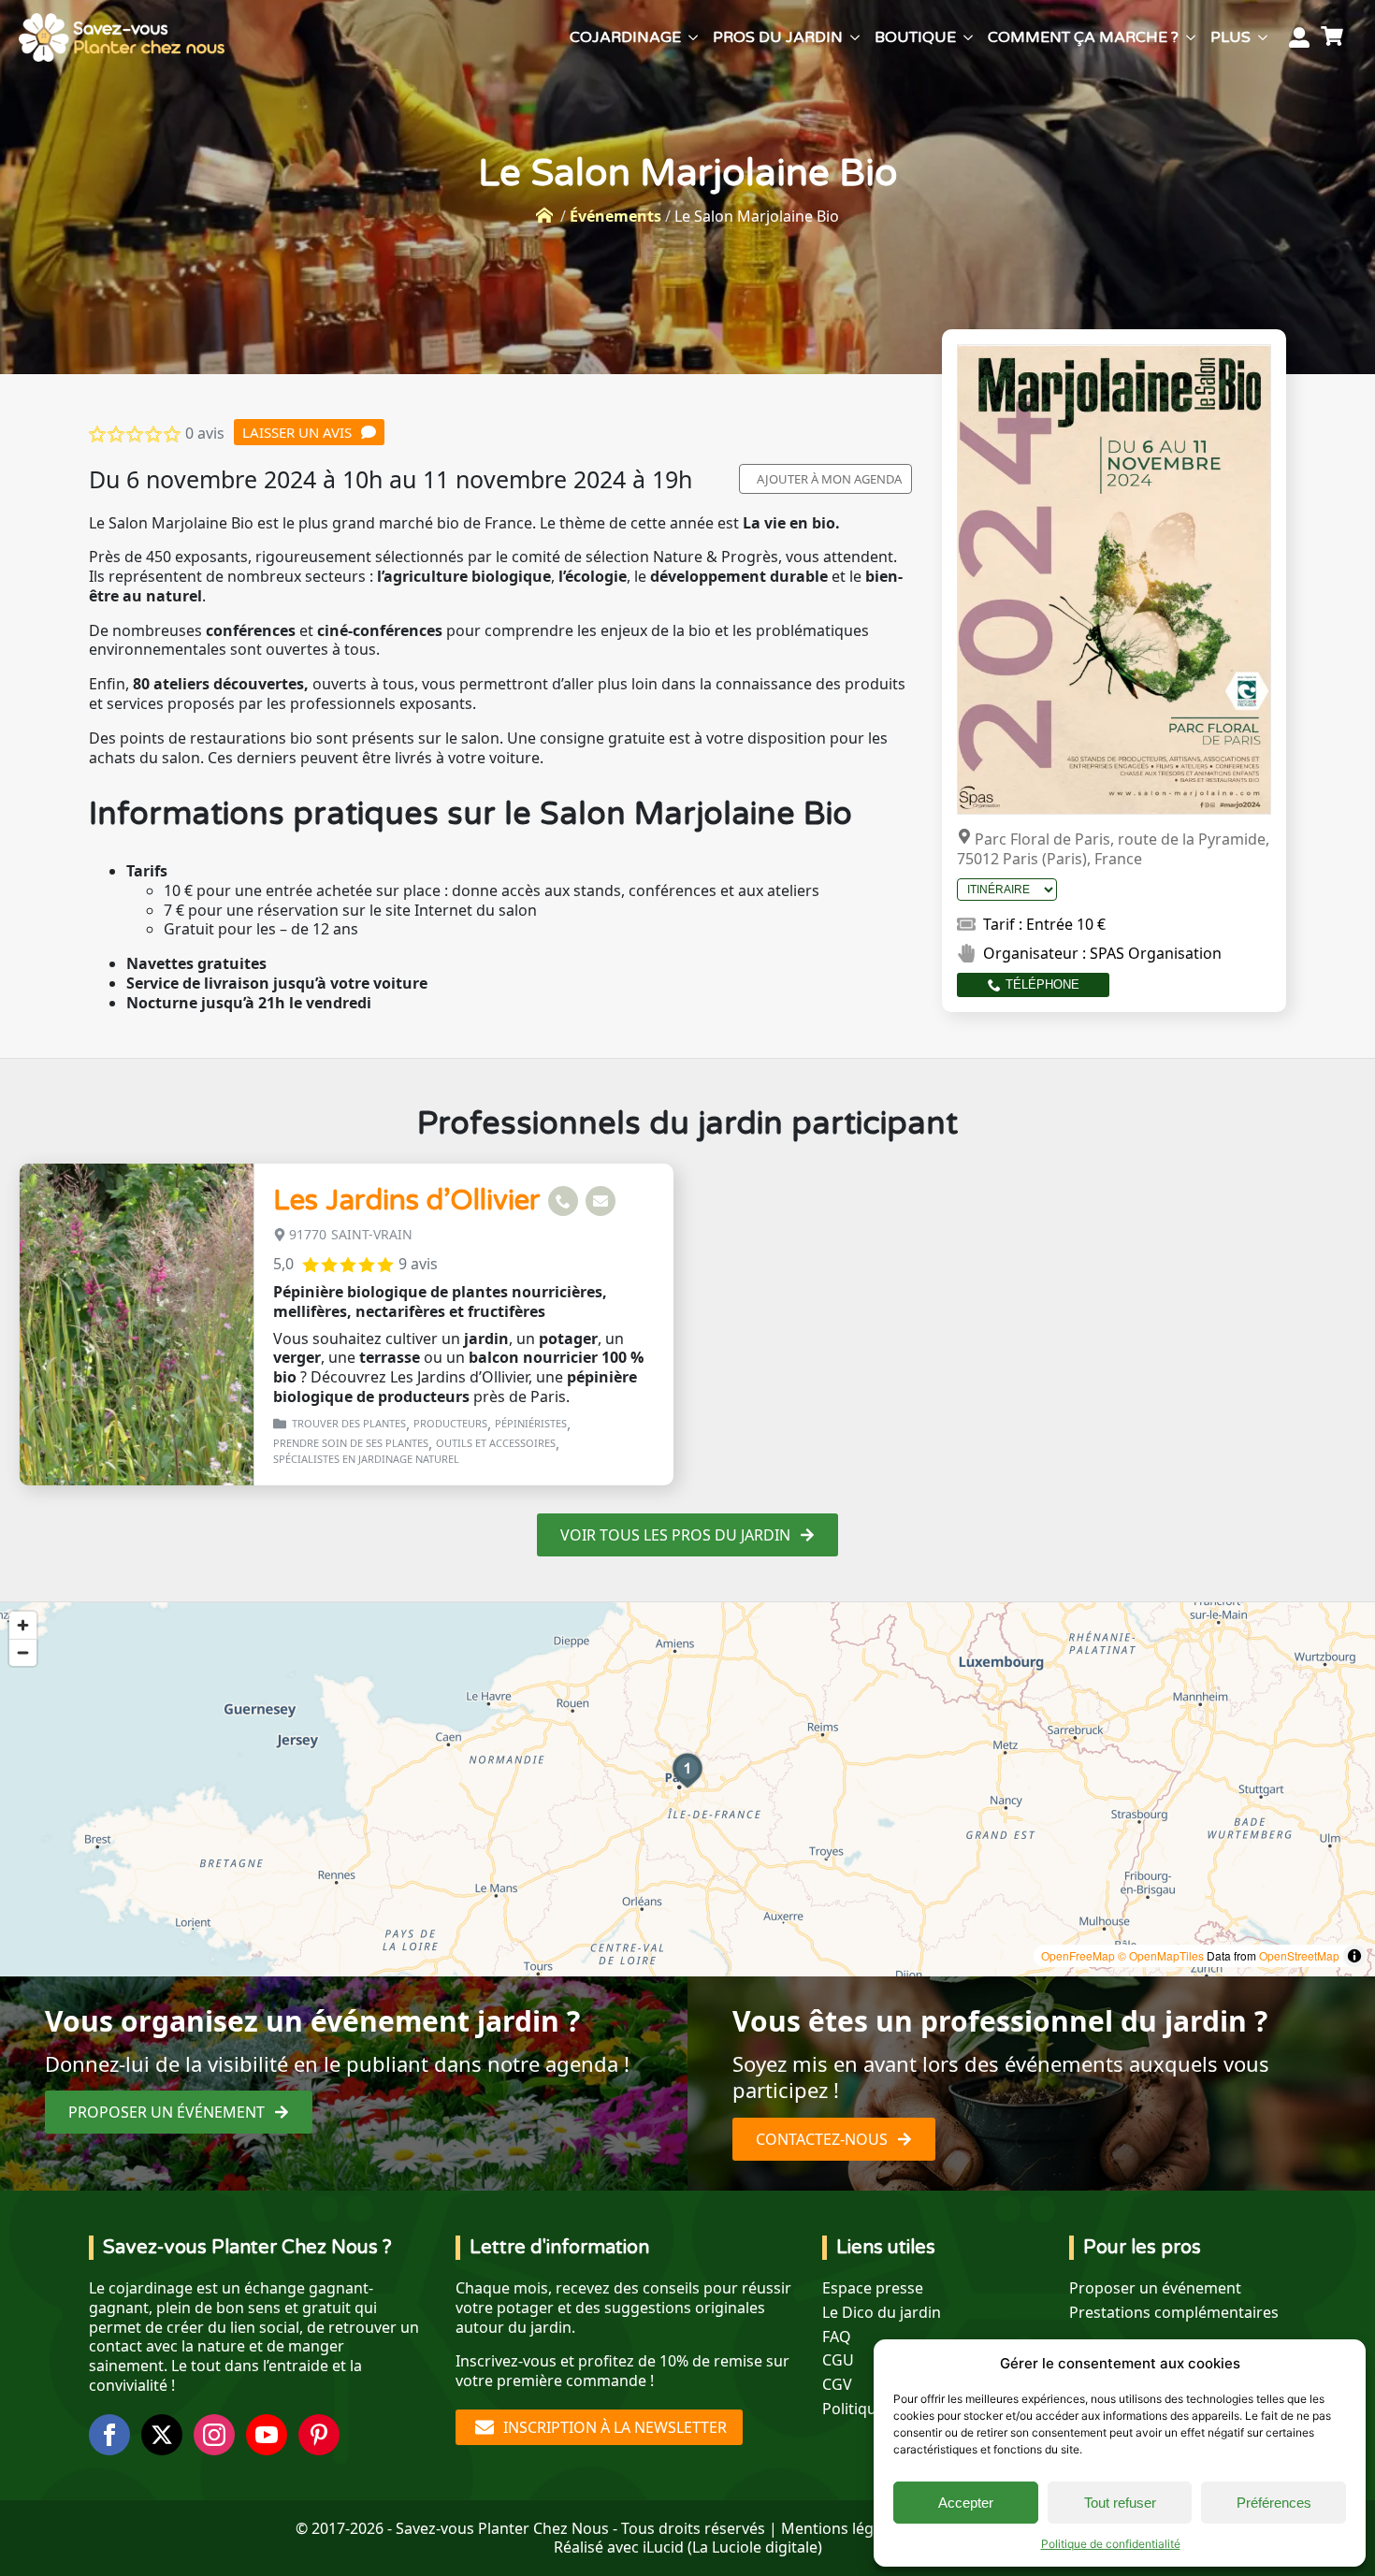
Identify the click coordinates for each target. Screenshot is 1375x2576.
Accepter (966, 2503)
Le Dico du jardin (882, 2313)
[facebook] (109, 2435)
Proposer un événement (1155, 2288)
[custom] (319, 2435)
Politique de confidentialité (1111, 2544)
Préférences (1274, 2503)
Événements (615, 216)
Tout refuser (1120, 2503)
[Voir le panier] (1335, 37)
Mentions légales (841, 2528)
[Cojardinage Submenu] (693, 37)
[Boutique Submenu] (968, 37)
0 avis (205, 433)
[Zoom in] (23, 1625)
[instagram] (214, 2435)
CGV (837, 2385)
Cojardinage (625, 37)
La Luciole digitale (755, 2547)
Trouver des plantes (349, 1423)
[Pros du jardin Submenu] (855, 37)
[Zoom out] (23, 1652)
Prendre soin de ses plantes (351, 1443)
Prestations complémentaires (1174, 2313)
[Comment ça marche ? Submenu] (1191, 37)
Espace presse (873, 2288)
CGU (838, 2360)
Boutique (915, 37)
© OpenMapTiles (1161, 1955)
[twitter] (162, 2435)
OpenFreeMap (1078, 1955)
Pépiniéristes (531, 1423)
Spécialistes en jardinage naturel (366, 1459)
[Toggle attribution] (1354, 1956)
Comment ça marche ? (1083, 37)
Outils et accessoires (496, 1443)
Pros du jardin (778, 37)
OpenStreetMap (1299, 1955)
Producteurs (450, 1423)
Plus (1230, 37)
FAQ (837, 2337)
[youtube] (267, 2435)
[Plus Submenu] (1263, 37)
